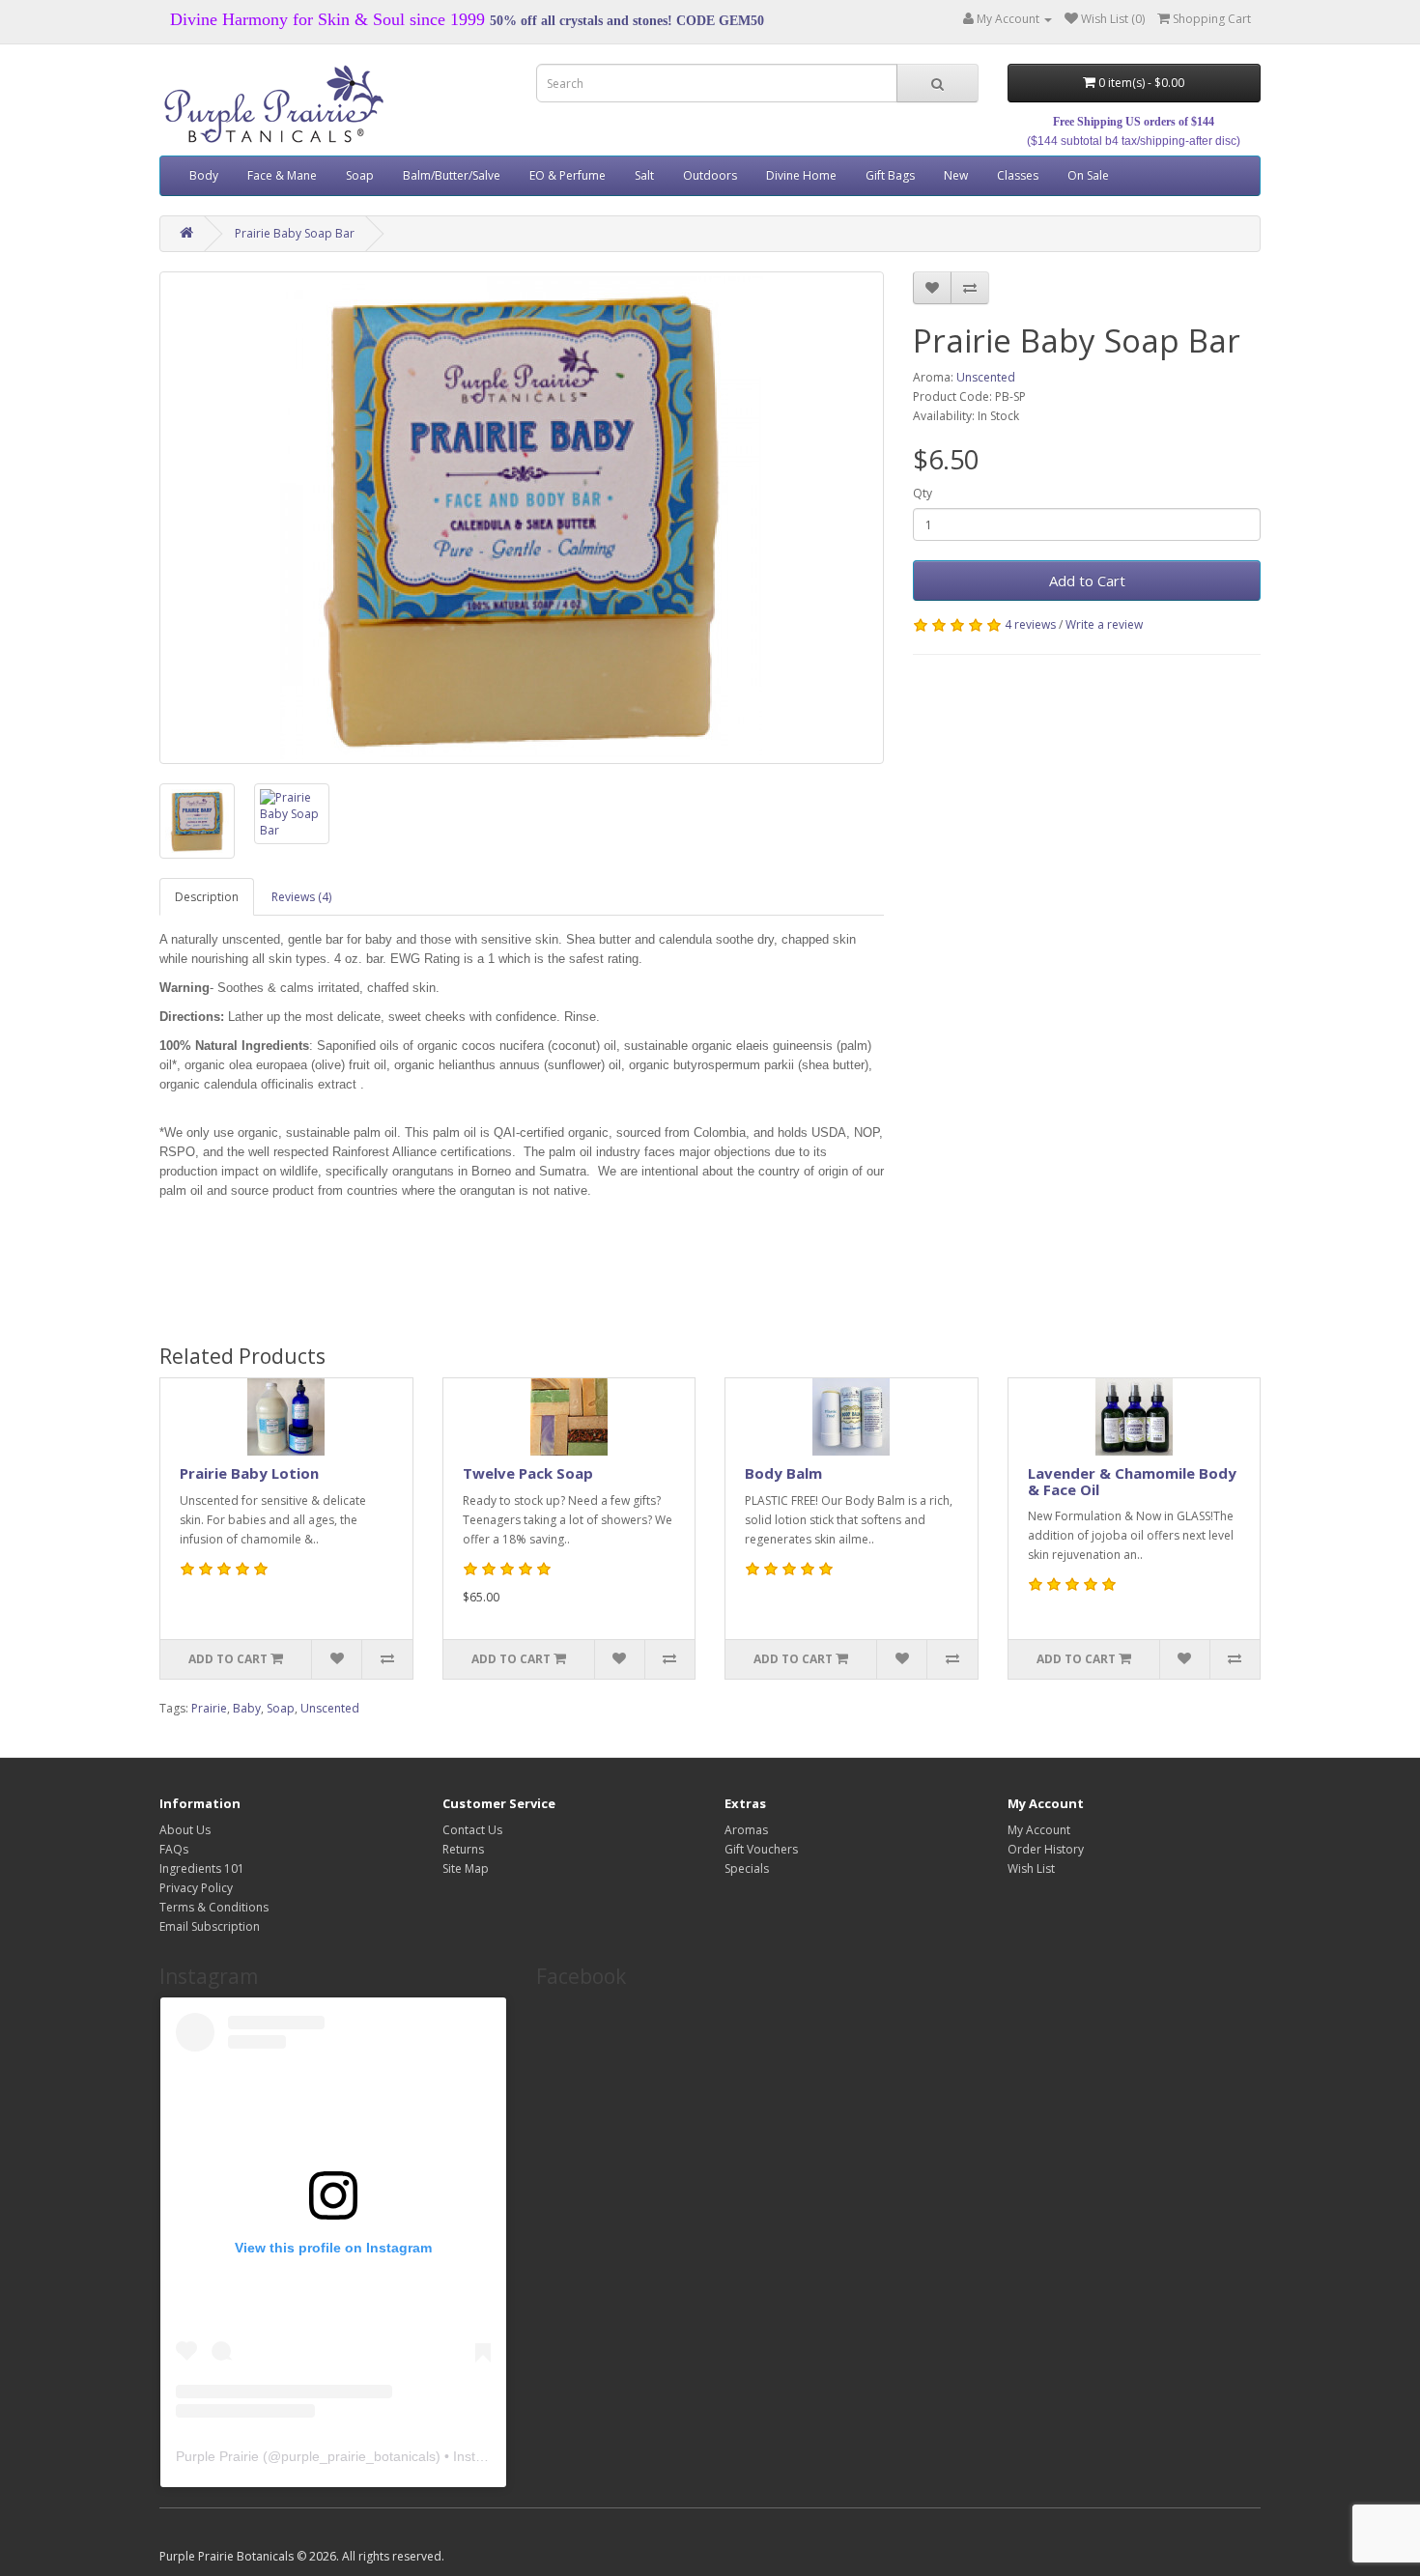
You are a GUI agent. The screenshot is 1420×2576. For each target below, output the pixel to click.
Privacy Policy (196, 1888)
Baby (247, 1708)
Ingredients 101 (202, 1868)
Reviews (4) (301, 897)
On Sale (1088, 175)
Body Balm (783, 1473)
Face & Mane (282, 175)
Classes (1018, 175)
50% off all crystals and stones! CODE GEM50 (627, 21)
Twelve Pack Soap (528, 1473)
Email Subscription (210, 1926)
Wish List (1031, 1868)
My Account (1039, 1830)
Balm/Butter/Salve (452, 175)
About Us (185, 1830)
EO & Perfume (568, 175)
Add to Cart (1087, 580)
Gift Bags (890, 175)
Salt (644, 175)
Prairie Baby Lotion (249, 1473)
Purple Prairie (217, 2456)
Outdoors (710, 175)
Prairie (209, 1708)
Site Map (466, 1868)
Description (207, 897)
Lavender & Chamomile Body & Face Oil (1132, 1481)
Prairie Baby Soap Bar (295, 233)
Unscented (986, 377)
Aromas (746, 1830)
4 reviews (1030, 624)
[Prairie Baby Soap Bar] (522, 518)
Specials (747, 1868)
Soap (360, 175)
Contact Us (472, 1830)
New (956, 175)
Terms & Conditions (214, 1907)
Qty (923, 493)
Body (204, 175)
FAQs (174, 1849)
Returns (463, 1849)
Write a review (1104, 624)
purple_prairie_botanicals (358, 2456)
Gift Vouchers (761, 1849)
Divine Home (801, 175)
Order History (1046, 1849)
